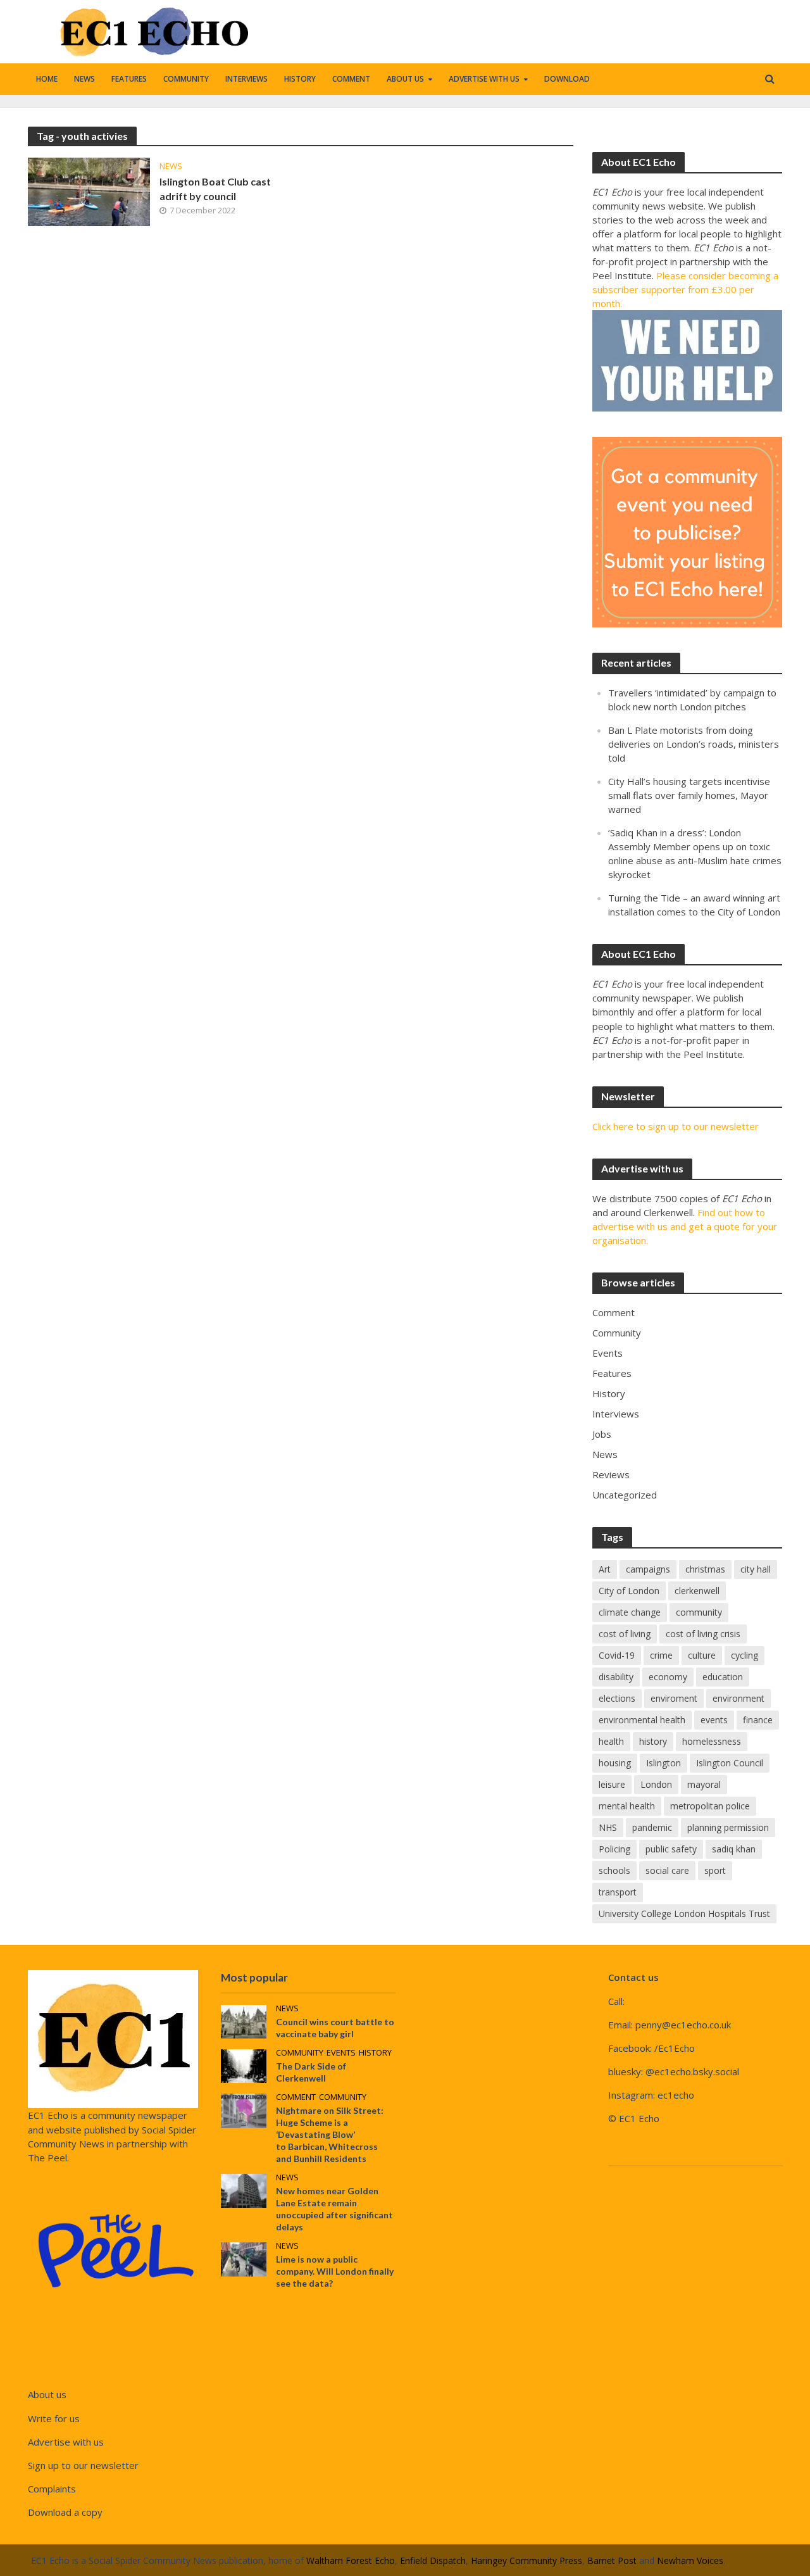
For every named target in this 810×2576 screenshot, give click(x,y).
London (656, 1784)
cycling (745, 1655)
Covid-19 (617, 1655)
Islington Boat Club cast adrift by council (215, 189)
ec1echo (676, 2095)
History (300, 79)
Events (341, 2053)
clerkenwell (697, 1591)
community (699, 1612)
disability (616, 1677)
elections (617, 1698)
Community (186, 79)
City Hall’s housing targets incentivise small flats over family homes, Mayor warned (689, 795)
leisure (612, 1784)
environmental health (642, 1720)
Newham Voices (690, 2560)
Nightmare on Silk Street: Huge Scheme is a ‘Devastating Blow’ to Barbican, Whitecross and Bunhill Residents (330, 2134)
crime (661, 1655)
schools (614, 1870)
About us (405, 79)
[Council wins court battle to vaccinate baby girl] (244, 2021)
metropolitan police (710, 1806)
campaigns (648, 1569)
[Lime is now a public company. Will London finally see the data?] (244, 2258)
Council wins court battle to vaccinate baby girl (335, 2028)
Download (567, 79)
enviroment (674, 1698)
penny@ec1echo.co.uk (683, 2025)
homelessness (712, 1741)
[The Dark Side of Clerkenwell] (244, 2065)
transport (618, 1892)
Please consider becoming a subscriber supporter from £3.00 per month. (685, 289)
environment (738, 1698)
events (714, 1720)
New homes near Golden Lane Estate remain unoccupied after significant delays (334, 2209)
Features (129, 79)
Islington (664, 1763)
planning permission (728, 1827)
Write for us (54, 2418)
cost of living (625, 1634)
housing (615, 1763)
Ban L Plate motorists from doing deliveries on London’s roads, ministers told (694, 744)
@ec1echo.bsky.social (692, 2071)
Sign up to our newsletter (83, 2465)
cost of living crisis (703, 1634)
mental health (627, 1806)
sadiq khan (734, 1849)
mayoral (704, 1784)
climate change (630, 1612)
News (84, 79)
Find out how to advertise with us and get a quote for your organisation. (685, 1226)
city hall (756, 1569)
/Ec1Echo (675, 2048)
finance (758, 1720)
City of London (629, 1591)
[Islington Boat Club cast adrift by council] (89, 191)
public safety (671, 1849)
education (723, 1677)
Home (47, 79)
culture (702, 1655)
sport (715, 1870)
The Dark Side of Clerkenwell (311, 2072)
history (653, 1741)
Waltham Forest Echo (351, 2560)
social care (667, 1870)
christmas (705, 1569)
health (611, 1741)
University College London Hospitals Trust (684, 1913)
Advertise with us (484, 79)
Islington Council (730, 1763)
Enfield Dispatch (433, 2560)
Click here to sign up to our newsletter (676, 1126)
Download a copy (65, 2512)
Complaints (52, 2489)
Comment (351, 79)
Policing (614, 1849)
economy (668, 1677)
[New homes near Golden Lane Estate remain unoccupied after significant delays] (244, 2190)
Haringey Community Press (526, 2560)
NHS (608, 1827)
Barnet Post (612, 2560)
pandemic (652, 1827)
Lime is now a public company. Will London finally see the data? (335, 2271)
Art (605, 1569)
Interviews (246, 79)
